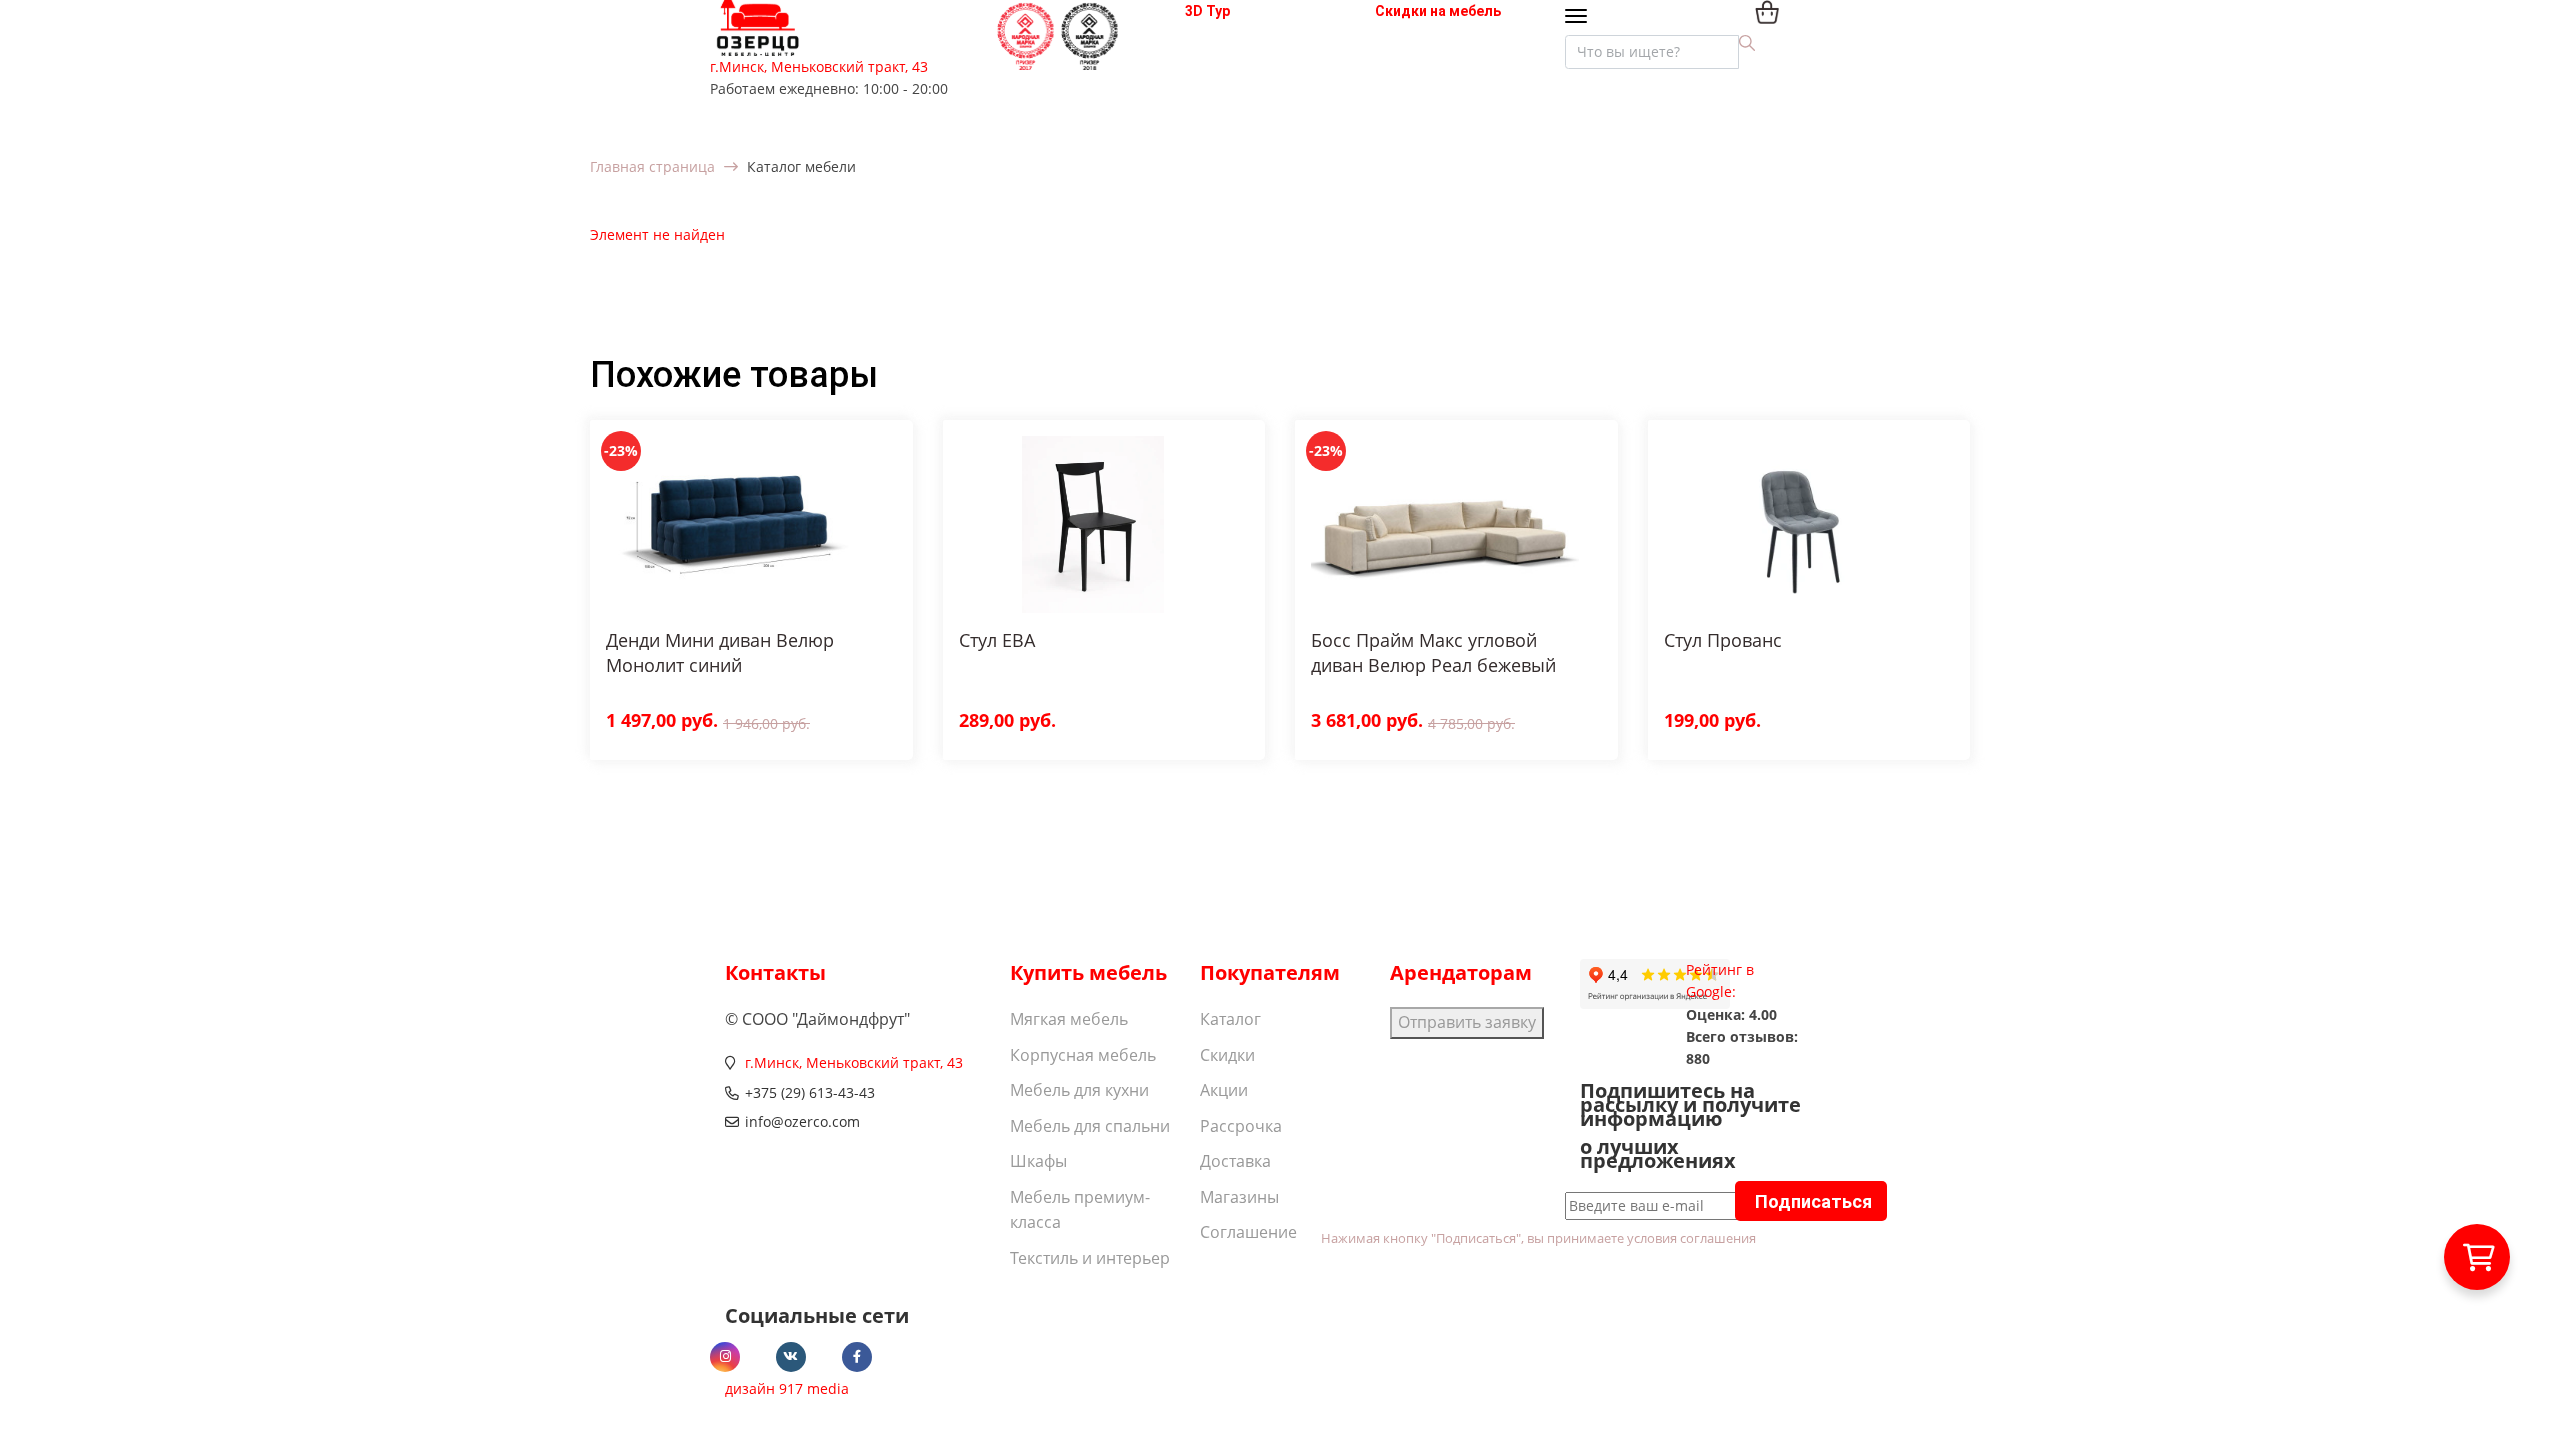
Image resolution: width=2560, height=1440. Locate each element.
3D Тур (1207, 11)
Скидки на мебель (1438, 11)
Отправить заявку (1467, 1022)
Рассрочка (1241, 1126)
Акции (1224, 1090)
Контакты (775, 972)
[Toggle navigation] (1580, 17)
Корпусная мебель (1083, 1055)
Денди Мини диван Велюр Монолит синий (720, 652)
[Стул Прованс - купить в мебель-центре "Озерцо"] (1798, 524)
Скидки (1227, 1055)
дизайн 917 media (787, 1388)
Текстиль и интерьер (1090, 1258)
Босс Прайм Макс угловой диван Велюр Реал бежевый (1433, 652)
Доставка (1235, 1161)
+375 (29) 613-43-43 (810, 1092)
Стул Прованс (1723, 640)
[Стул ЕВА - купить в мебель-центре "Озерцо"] (1093, 524)
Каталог (1230, 1019)
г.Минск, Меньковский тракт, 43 (819, 66)
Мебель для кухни (1079, 1090)
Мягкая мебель (1069, 1019)
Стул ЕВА (997, 640)
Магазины (1239, 1197)
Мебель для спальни (1090, 1126)
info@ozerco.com (802, 1121)
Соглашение (1248, 1232)
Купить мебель (1088, 972)
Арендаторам (1461, 972)
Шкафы (1038, 1161)
